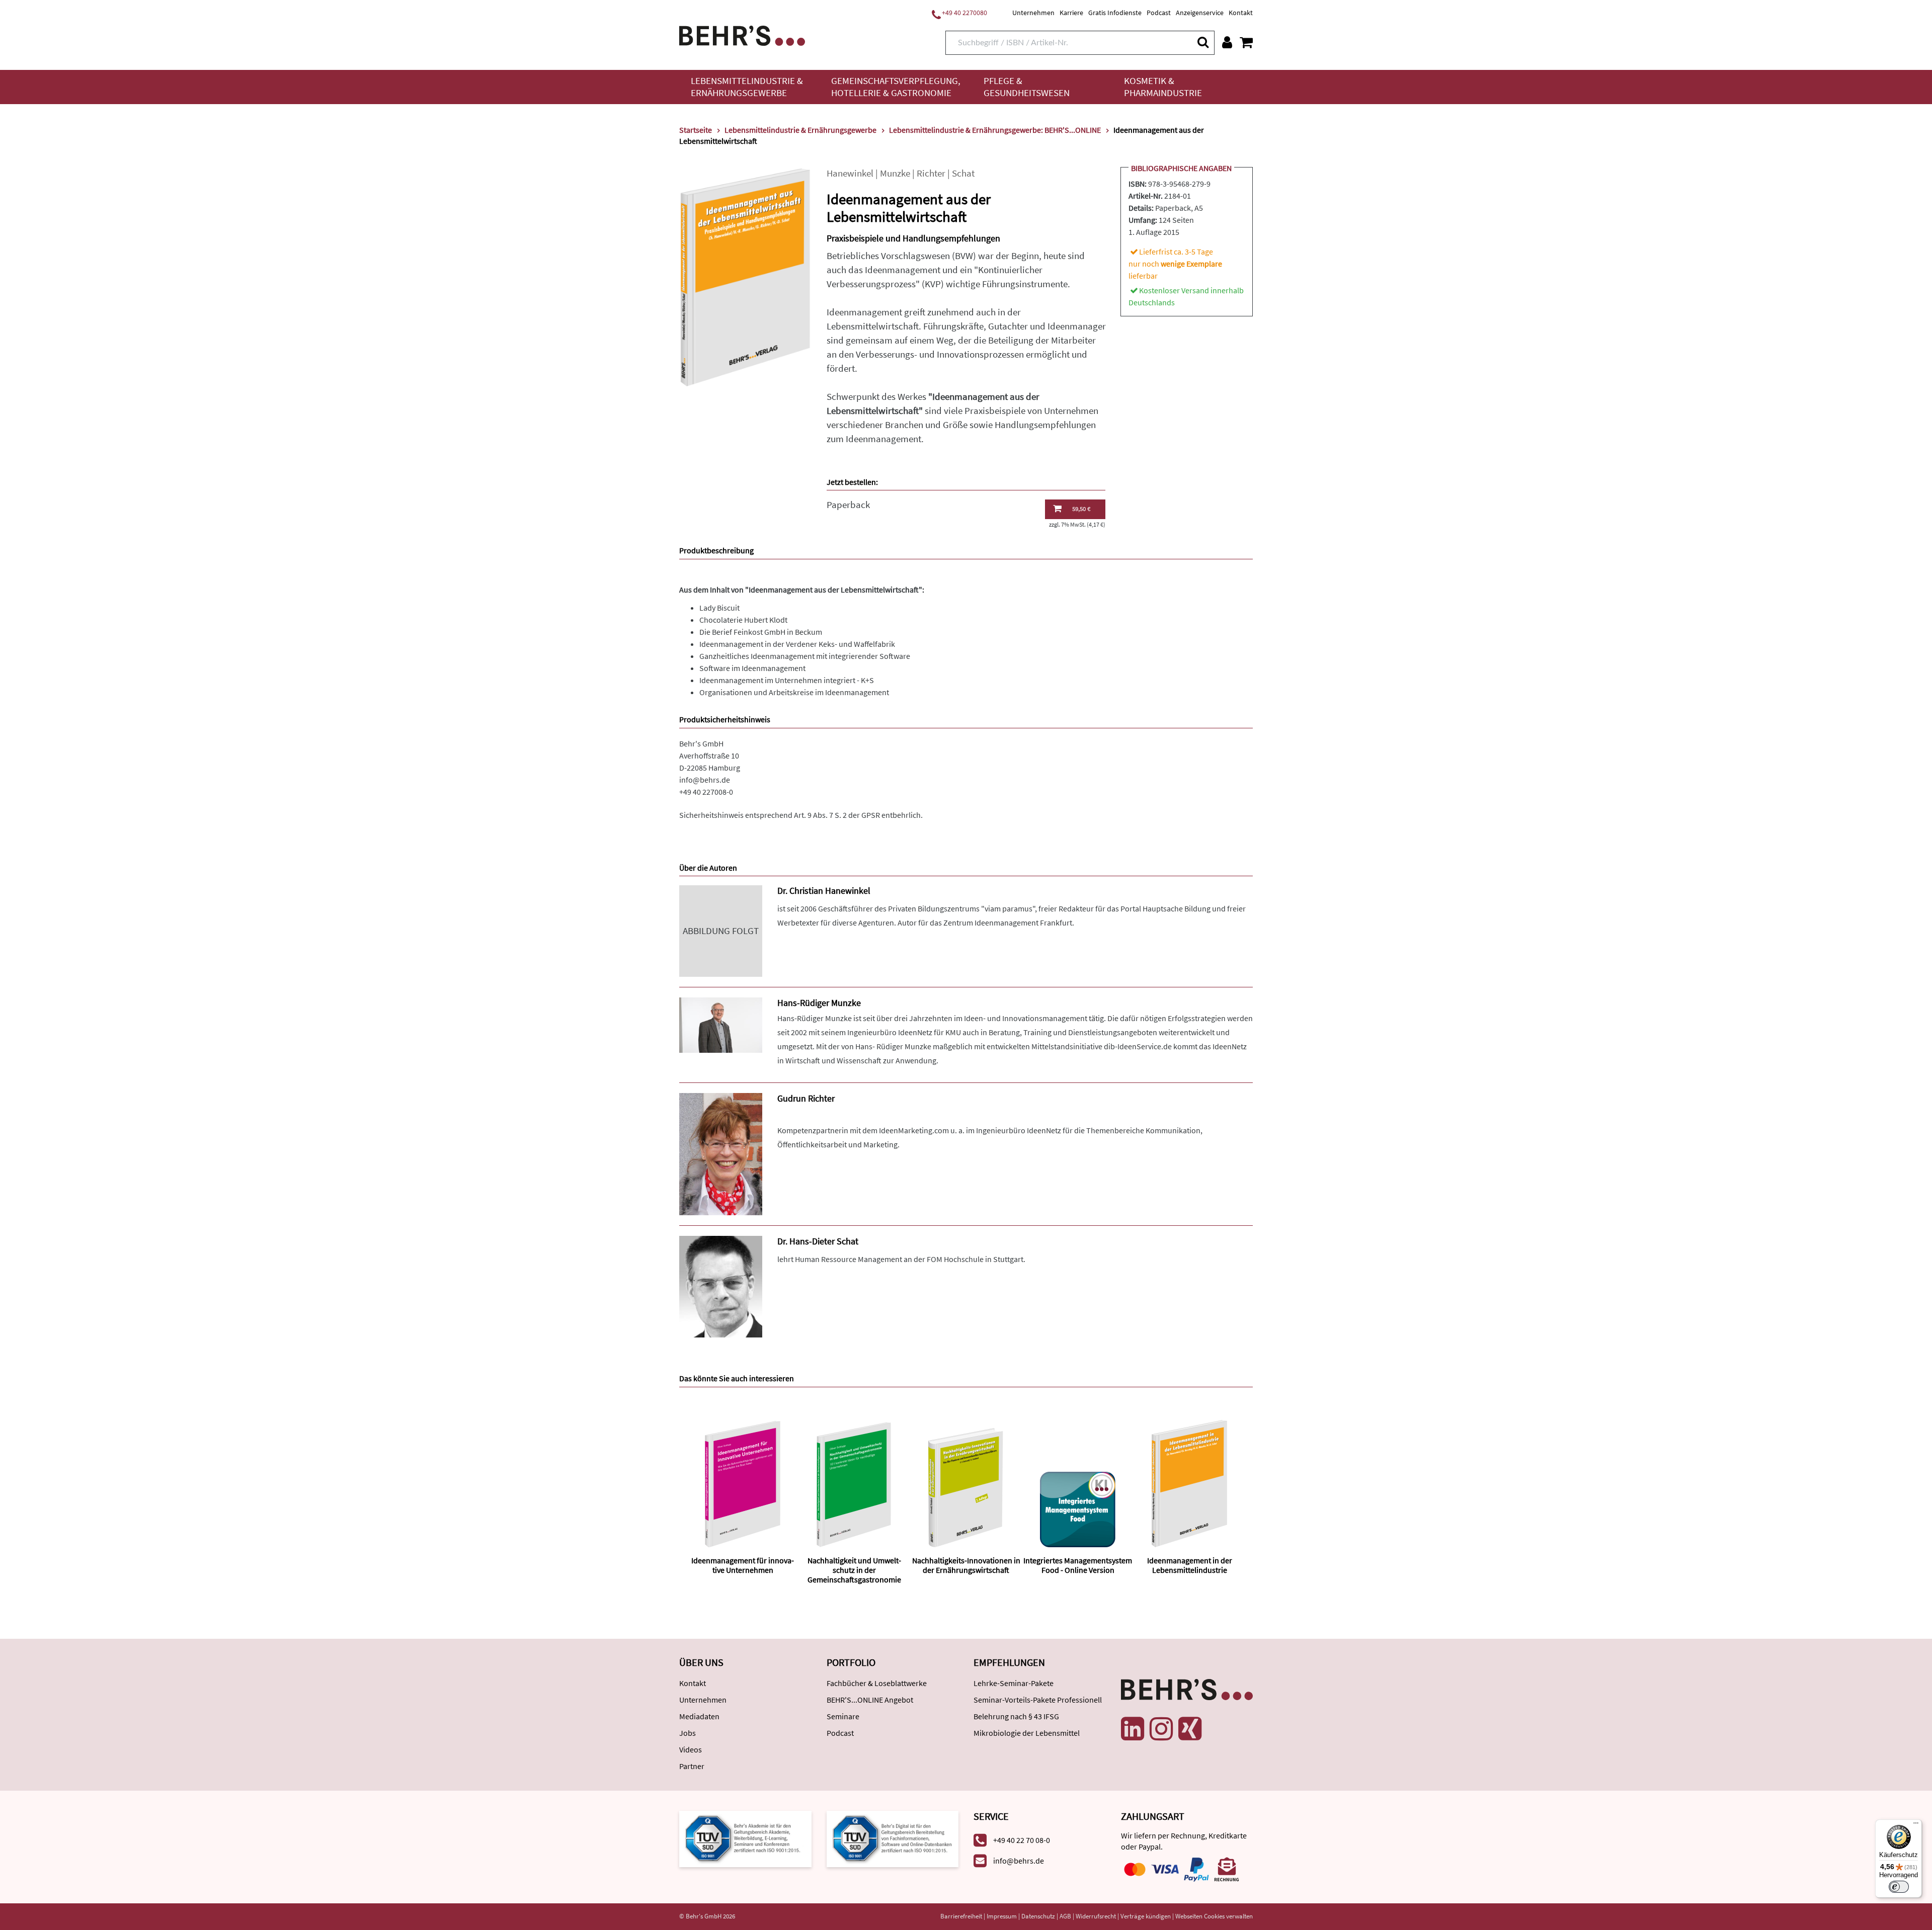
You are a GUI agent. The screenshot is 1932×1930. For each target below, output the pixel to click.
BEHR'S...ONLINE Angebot (870, 1700)
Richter (931, 173)
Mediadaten (699, 1716)
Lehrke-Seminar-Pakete (1014, 1683)
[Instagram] (1161, 1729)
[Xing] (1190, 1729)
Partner (692, 1766)
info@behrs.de (705, 780)
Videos (691, 1749)
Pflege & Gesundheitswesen (1027, 87)
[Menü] (1916, 1825)
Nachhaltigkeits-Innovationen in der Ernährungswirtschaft (966, 1565)
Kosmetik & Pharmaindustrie (1163, 87)
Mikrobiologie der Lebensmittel (1027, 1733)
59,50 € (1081, 509)
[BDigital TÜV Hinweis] (745, 1838)
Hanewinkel (850, 173)
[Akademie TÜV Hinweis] (893, 1838)
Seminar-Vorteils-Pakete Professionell (1038, 1700)
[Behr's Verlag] (742, 34)
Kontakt (1241, 13)
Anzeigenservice (1200, 13)
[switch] (1899, 1887)
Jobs (688, 1733)
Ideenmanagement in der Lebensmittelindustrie (1190, 1565)
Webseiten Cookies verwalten (1214, 1916)
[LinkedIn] (1133, 1729)
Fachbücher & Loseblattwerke (877, 1683)
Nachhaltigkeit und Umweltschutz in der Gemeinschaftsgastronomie (854, 1570)
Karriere (1071, 13)
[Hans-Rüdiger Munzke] (721, 1024)
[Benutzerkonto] (1227, 42)
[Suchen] (1202, 42)
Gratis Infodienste (1115, 13)
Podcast (1159, 13)
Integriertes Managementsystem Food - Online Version (1078, 1565)
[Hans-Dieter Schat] (721, 1286)
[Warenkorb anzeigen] (1246, 42)
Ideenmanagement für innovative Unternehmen (743, 1565)
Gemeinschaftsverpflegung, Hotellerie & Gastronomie (896, 87)
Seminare (843, 1716)
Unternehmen (1033, 13)
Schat (963, 173)
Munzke (895, 173)
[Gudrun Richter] (721, 1153)
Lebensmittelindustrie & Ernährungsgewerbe (747, 87)
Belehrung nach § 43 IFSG (1016, 1716)
